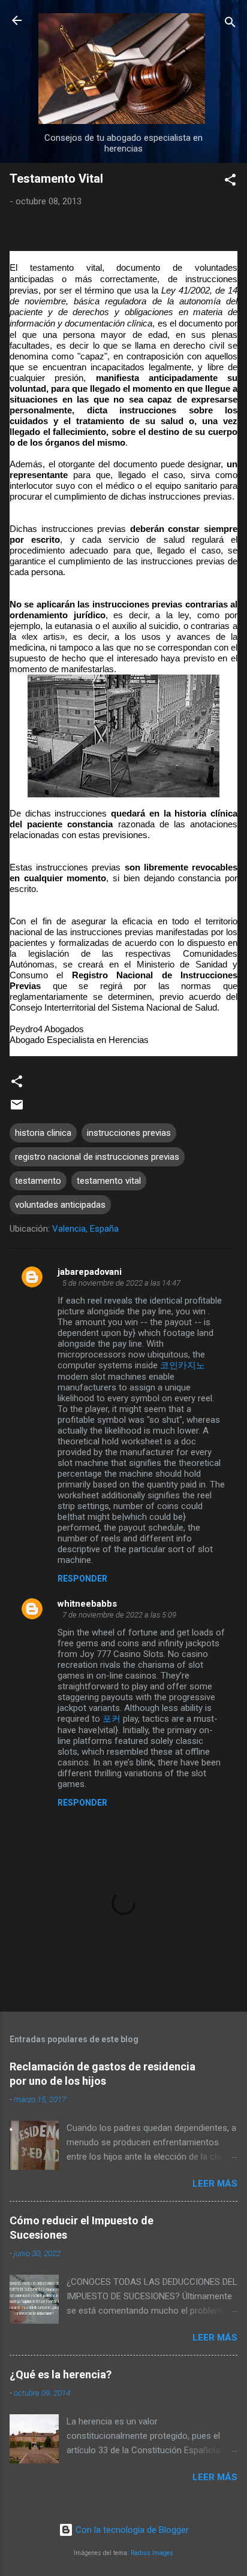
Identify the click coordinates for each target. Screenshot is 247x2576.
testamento (38, 1181)
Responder (82, 1579)
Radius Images (152, 2553)
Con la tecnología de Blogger (131, 2530)
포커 (112, 1719)
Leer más (215, 2184)
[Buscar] (230, 24)
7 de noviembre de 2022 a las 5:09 (119, 1615)
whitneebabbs (87, 1604)
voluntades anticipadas (60, 1205)
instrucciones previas (129, 1133)
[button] (230, 182)
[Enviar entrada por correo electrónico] (17, 1109)
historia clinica (43, 1133)
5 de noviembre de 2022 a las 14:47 (121, 1283)
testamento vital (109, 1181)
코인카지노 (183, 1365)
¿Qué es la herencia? (61, 2374)
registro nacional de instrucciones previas (97, 1157)
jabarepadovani (90, 1272)
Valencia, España (85, 1229)
